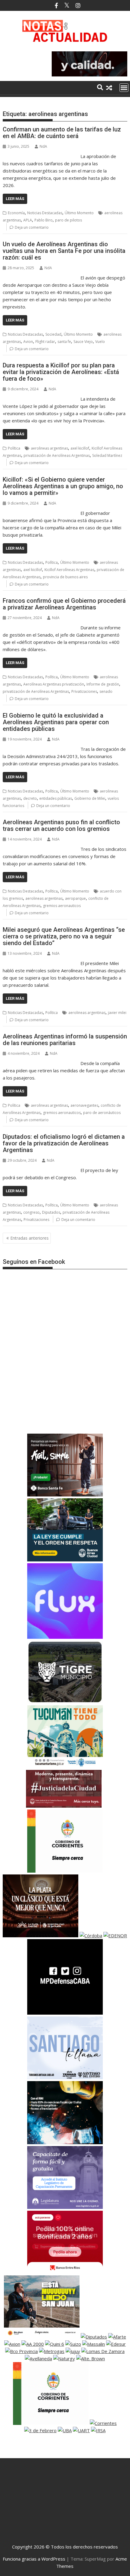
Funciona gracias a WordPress (34, 2559)
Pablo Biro (44, 220)
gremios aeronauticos (62, 906)
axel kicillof (80, 448)
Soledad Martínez (107, 455)
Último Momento (79, 213)
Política (14, 448)
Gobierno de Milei (90, 798)
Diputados (51, 1212)
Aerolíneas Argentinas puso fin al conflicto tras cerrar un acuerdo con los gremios (61, 825)
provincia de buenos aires (65, 577)
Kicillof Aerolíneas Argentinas (69, 570)
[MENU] (124, 88)
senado (106, 691)
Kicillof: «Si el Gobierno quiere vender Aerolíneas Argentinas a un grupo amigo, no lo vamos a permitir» (63, 486)
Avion (28, 342)
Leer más (15, 199)
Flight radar (45, 342)
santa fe (64, 342)
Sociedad (53, 334)
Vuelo (100, 342)
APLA (28, 220)
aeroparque (75, 898)
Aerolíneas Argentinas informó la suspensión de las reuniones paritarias (65, 1040)
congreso (31, 1212)
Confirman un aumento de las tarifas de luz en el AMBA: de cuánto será (62, 133)
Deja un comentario (32, 227)
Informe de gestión (103, 684)
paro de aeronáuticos (102, 1113)
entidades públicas (56, 798)
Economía (16, 213)
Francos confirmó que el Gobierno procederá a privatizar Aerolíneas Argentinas (64, 604)
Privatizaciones (84, 691)
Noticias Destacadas (45, 213)
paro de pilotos (68, 220)
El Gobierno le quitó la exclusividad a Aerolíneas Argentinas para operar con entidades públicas (56, 722)
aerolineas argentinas (49, 448)
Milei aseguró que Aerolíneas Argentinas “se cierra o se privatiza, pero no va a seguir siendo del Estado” (64, 936)
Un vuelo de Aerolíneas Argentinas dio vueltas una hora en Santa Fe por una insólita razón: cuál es (64, 251)
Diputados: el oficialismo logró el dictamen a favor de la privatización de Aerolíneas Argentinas (64, 1143)
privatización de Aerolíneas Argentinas (57, 455)
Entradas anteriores (29, 1238)
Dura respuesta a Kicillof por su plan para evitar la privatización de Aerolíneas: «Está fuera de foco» (61, 372)
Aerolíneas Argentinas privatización (54, 684)
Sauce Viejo (83, 342)
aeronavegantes (84, 1105)
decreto (30, 798)
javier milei (117, 1013)
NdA (43, 146)
